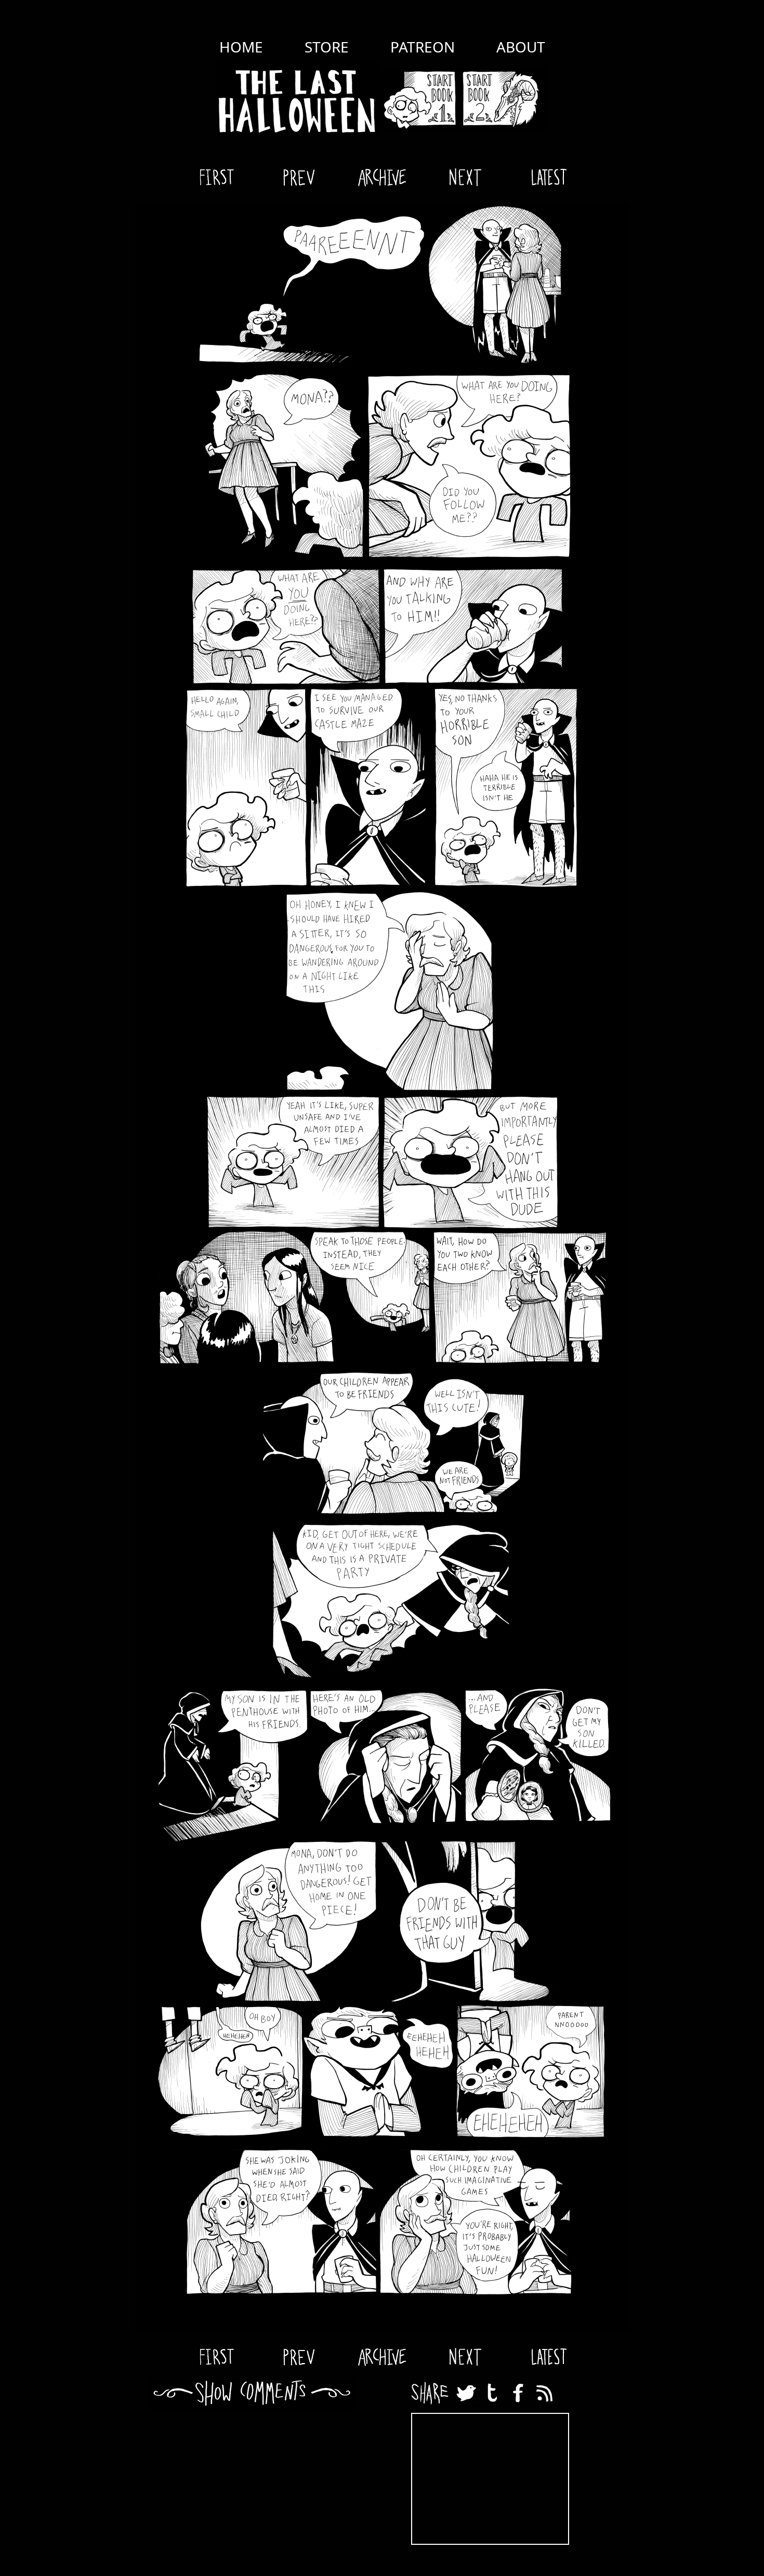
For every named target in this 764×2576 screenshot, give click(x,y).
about (521, 47)
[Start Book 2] (503, 99)
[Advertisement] (490, 2479)
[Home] (299, 99)
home (241, 47)
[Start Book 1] (420, 99)
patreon (423, 47)
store (327, 47)
